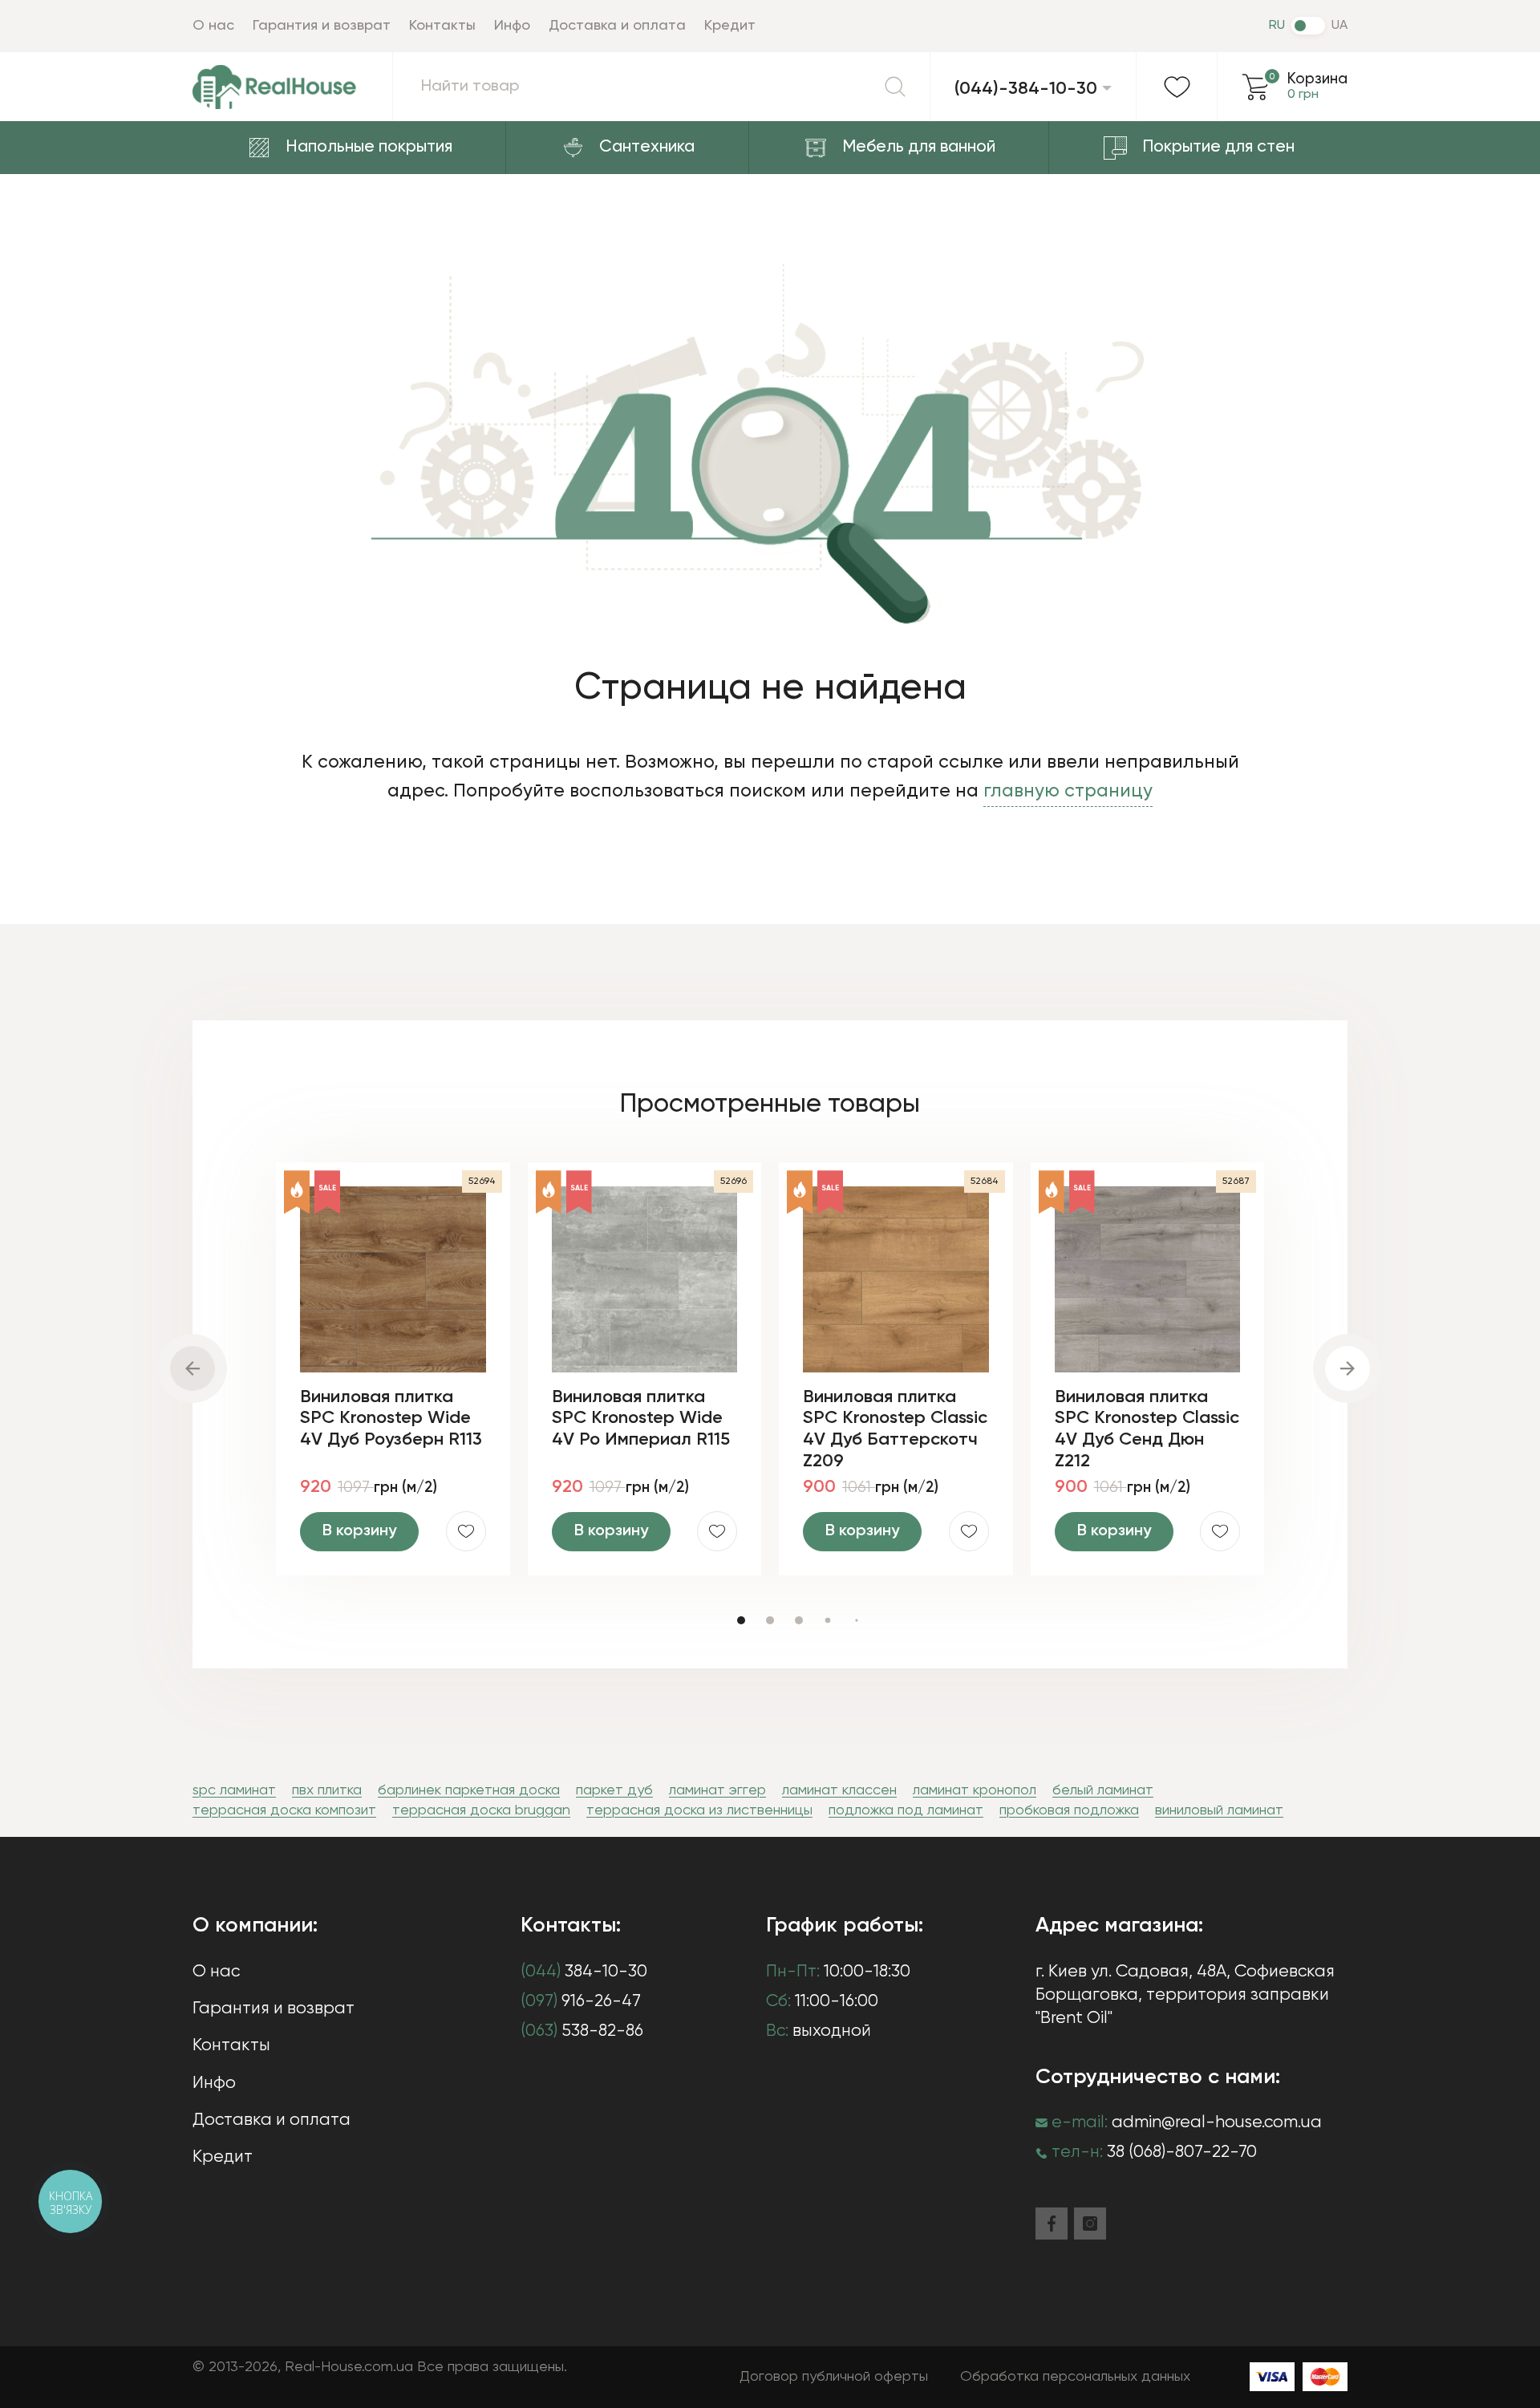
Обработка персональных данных (1075, 2377)
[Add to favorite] (466, 1531)
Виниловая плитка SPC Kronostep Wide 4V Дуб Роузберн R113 (391, 1419)
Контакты (442, 26)
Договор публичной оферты (834, 2377)
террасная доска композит (284, 1810)
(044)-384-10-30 (1026, 89)
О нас (213, 26)
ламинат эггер (717, 1790)
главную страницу (1068, 791)
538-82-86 (582, 2031)
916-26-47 (581, 2002)
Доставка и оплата (617, 26)
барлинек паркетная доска (469, 1790)
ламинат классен (839, 1790)
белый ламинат (1103, 1790)
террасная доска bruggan (481, 1810)
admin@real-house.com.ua (1217, 2123)
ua (1339, 26)
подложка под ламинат (906, 1810)
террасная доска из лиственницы (699, 1810)
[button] (741, 1620)
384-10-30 (584, 1972)
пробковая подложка (1069, 1810)
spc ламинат (234, 1790)
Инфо (512, 26)
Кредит (730, 26)
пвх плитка (327, 1790)
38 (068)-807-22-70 (1182, 2153)
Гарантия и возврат (322, 26)
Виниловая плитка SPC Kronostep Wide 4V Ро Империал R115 (641, 1419)
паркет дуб (614, 1790)
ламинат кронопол (975, 1790)
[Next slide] (1347, 1368)
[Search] (895, 87)
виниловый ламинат (1219, 1810)
